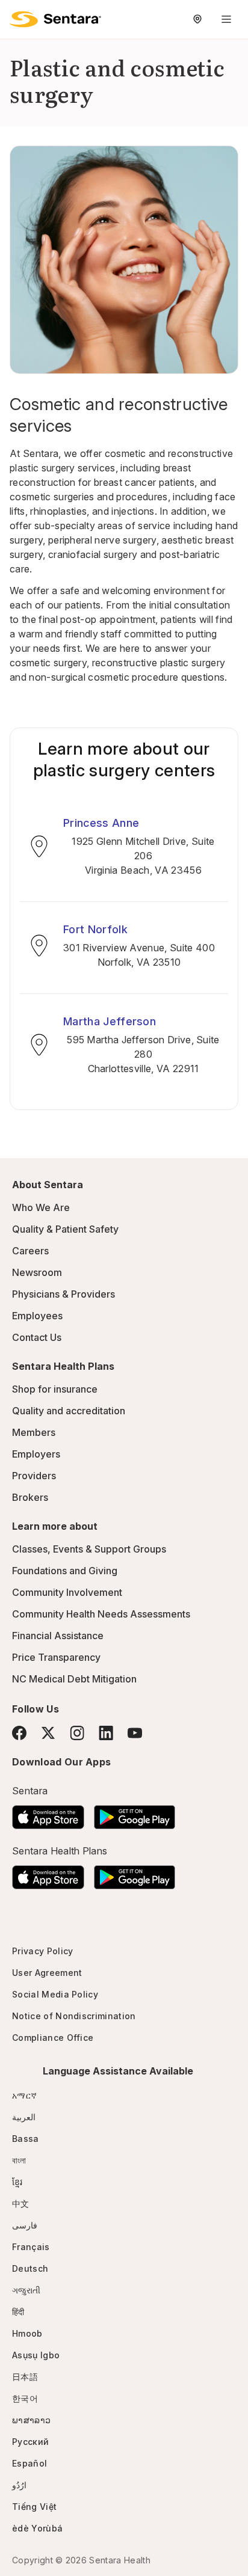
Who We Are (41, 1207)
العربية (24, 2117)
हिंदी (18, 2312)
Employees (37, 1316)
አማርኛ (24, 2095)
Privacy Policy (42, 1951)
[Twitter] (48, 1733)
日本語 (25, 2377)
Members (34, 1432)
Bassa (26, 2139)
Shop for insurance (55, 1389)
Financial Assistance (58, 1636)
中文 (21, 2203)
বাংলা (19, 2160)
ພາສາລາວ (31, 2420)
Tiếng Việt (34, 2507)
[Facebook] (19, 1733)
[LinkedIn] (106, 1733)
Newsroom (37, 1272)
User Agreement (47, 1973)
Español (29, 2463)
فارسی (25, 2225)
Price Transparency (56, 1657)
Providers (34, 1476)
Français (31, 2247)
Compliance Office (53, 2038)
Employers (36, 1454)
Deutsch (30, 2268)
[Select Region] (197, 19)
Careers (30, 1251)
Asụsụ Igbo (36, 2355)
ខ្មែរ (17, 2182)
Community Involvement (67, 1592)
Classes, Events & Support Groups (89, 1549)
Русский (30, 2442)
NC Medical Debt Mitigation (74, 1679)
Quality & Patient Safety (65, 1229)
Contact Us (37, 1337)
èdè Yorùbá (37, 2528)
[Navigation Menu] (226, 19)
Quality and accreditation (69, 1411)
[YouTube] (135, 1733)
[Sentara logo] (55, 19)
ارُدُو (19, 2485)
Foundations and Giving (65, 1571)
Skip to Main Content (18, 17)
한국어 (25, 2398)
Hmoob (27, 2333)
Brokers (30, 1497)
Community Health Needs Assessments (101, 1614)
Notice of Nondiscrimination (74, 2016)
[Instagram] (77, 1733)
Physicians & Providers (64, 1294)
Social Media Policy (55, 1994)
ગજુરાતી (26, 2290)
